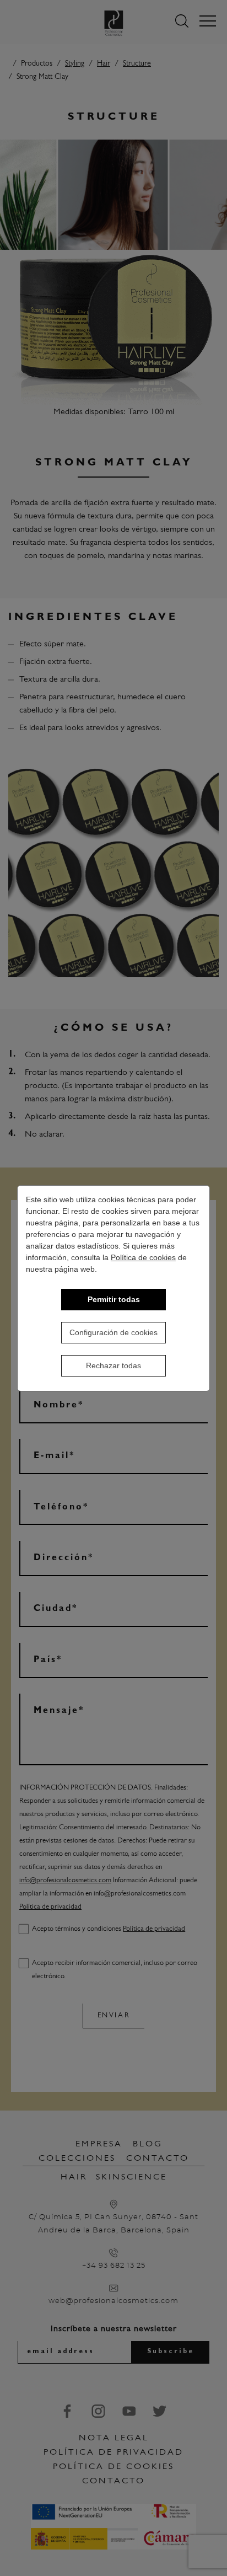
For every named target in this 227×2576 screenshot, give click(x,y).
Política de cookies (143, 1257)
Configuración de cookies (113, 1332)
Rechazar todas (113, 1365)
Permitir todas (114, 1299)
